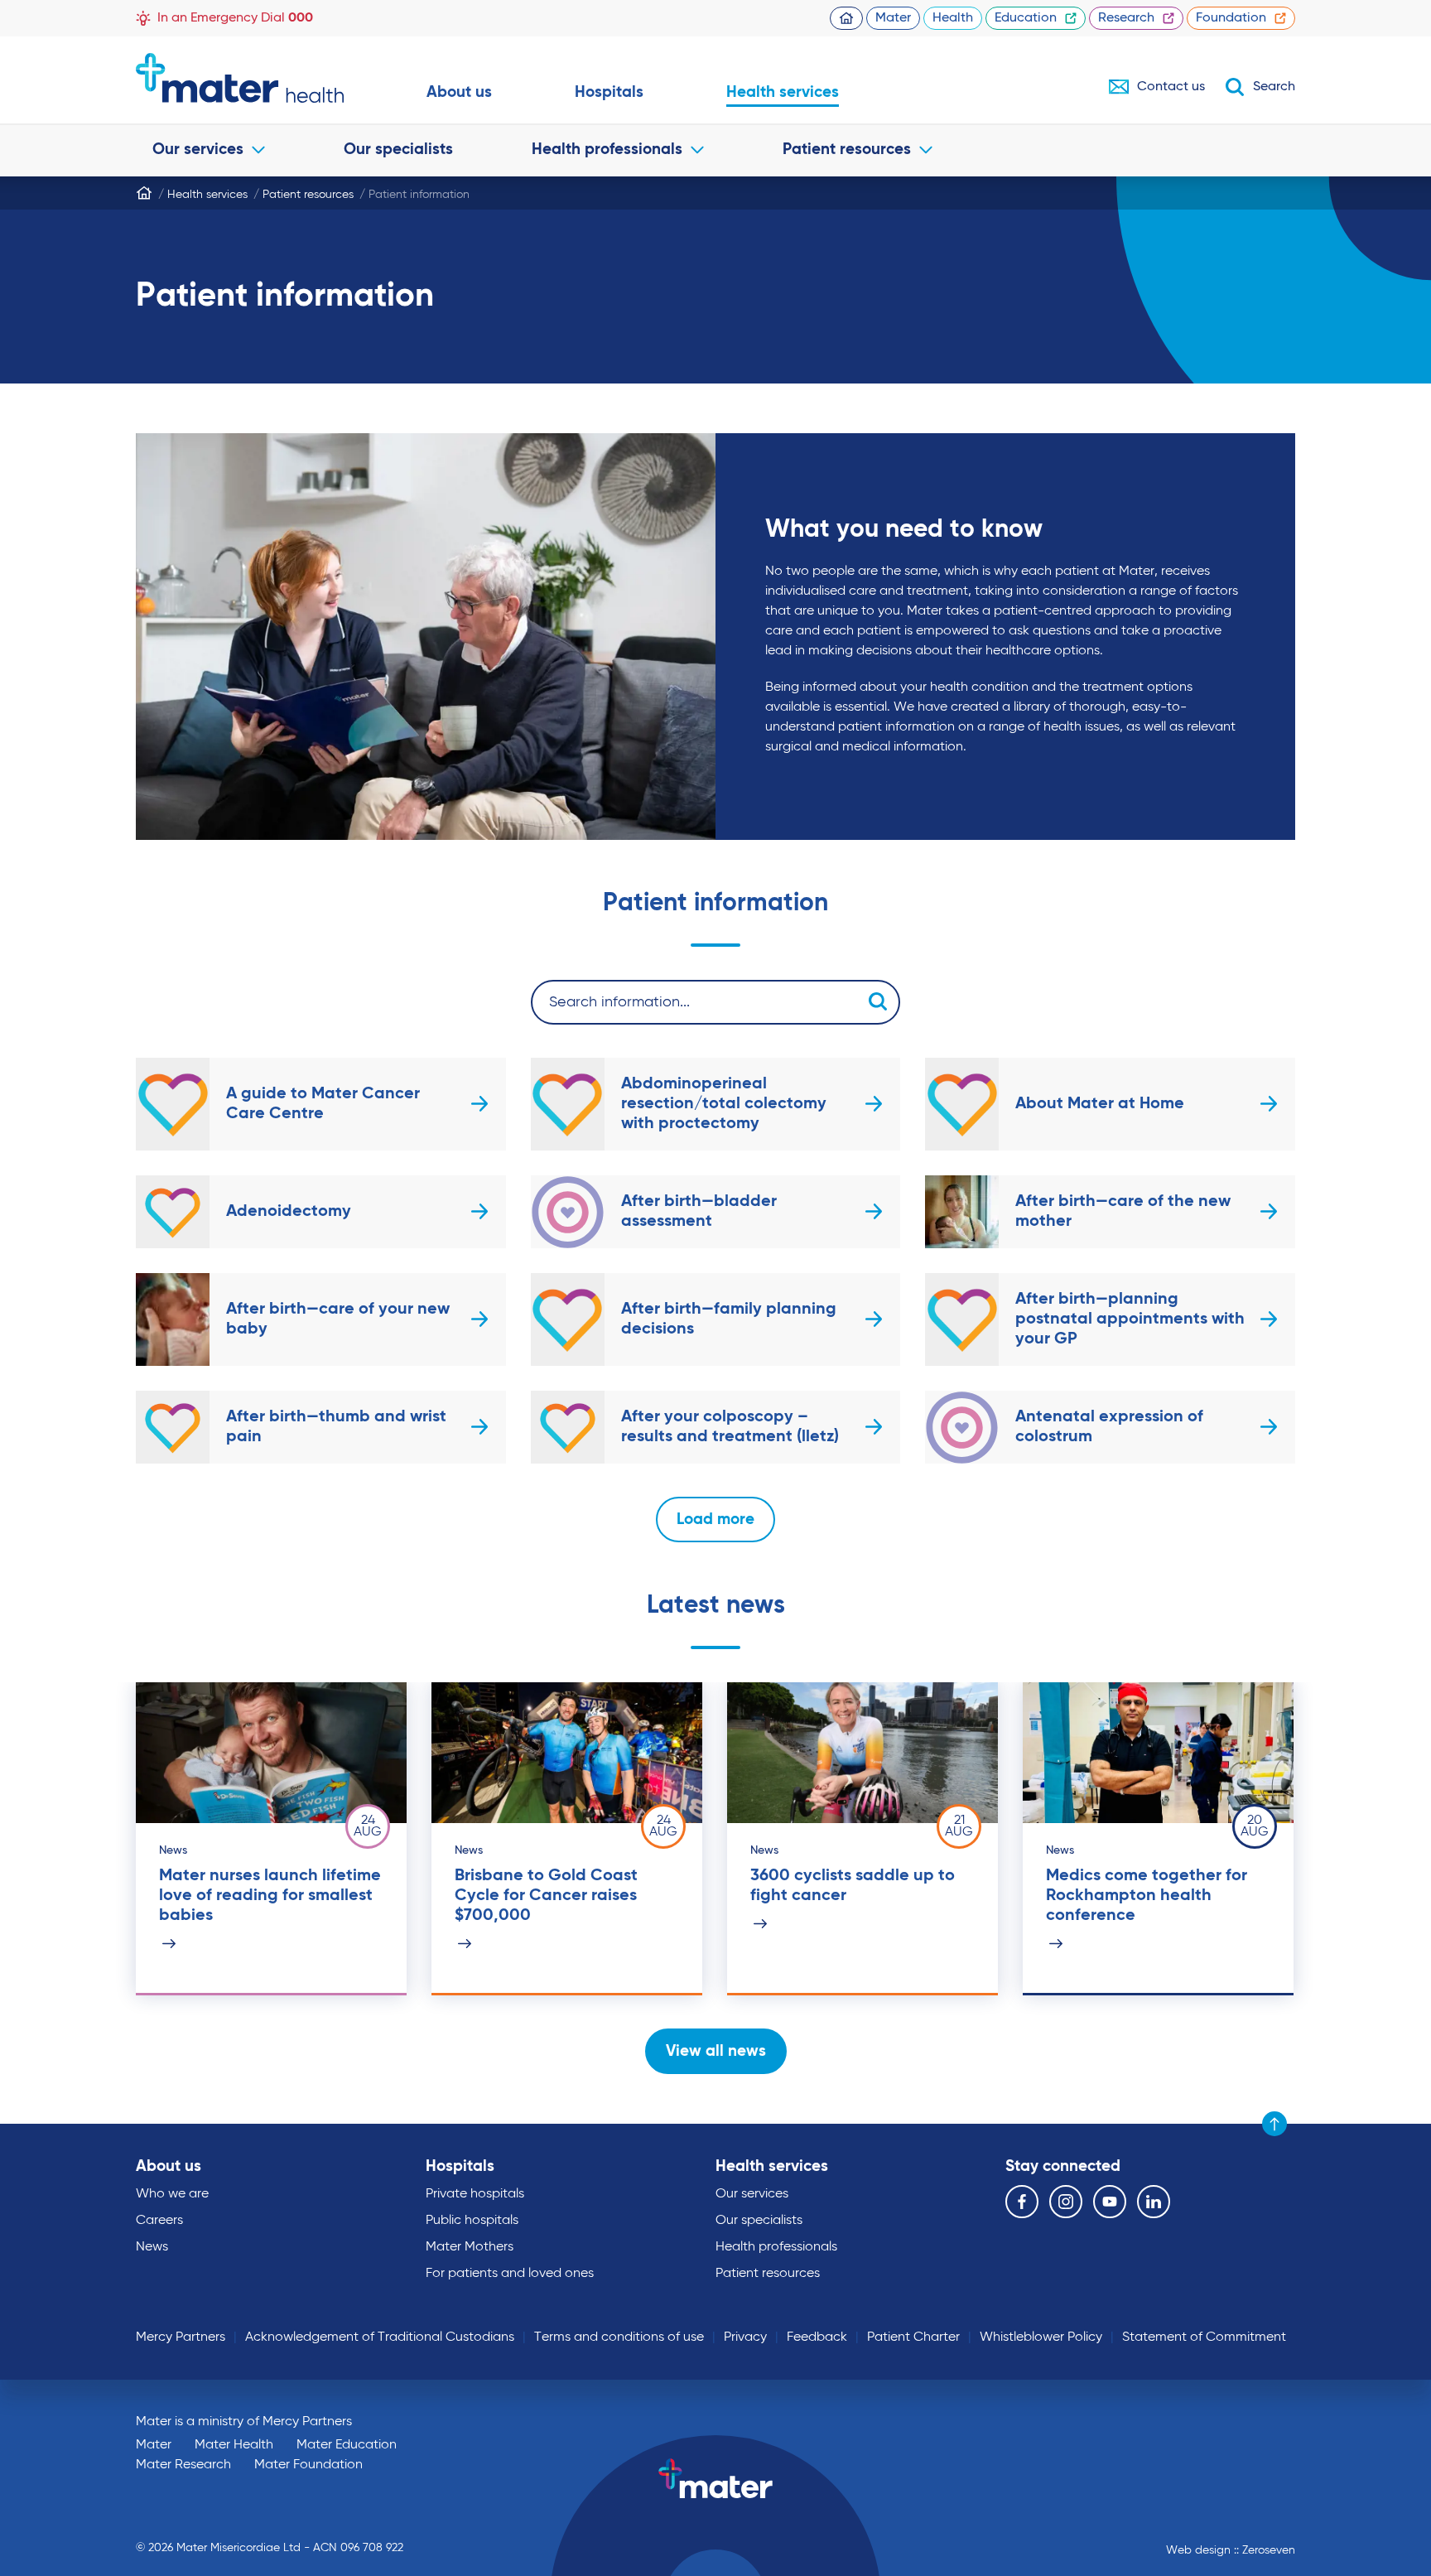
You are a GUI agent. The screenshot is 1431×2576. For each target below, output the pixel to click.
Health (953, 18)
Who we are (172, 2194)
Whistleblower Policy (1041, 2337)
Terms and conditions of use (619, 2337)
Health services (783, 92)
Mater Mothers (470, 2247)
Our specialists (398, 150)
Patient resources (847, 150)
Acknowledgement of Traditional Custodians (380, 2337)
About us (459, 92)
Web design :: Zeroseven (1231, 2550)
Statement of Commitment (1204, 2337)
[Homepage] (144, 193)
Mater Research (183, 2465)
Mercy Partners (181, 2337)
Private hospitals (475, 2194)
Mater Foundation (308, 2465)
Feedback (817, 2337)
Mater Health (234, 2445)
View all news (716, 2051)
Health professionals (607, 150)
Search (1274, 87)
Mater (893, 18)
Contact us (1171, 87)
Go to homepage (240, 78)
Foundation (1231, 18)
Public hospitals (472, 2221)
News (152, 2247)
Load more (715, 1520)
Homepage (846, 18)
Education (1026, 18)
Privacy (745, 2337)
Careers (159, 2221)
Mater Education (347, 2445)
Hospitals (609, 92)
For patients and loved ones (510, 2274)
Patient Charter (913, 2337)
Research (1126, 18)
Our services (198, 150)
